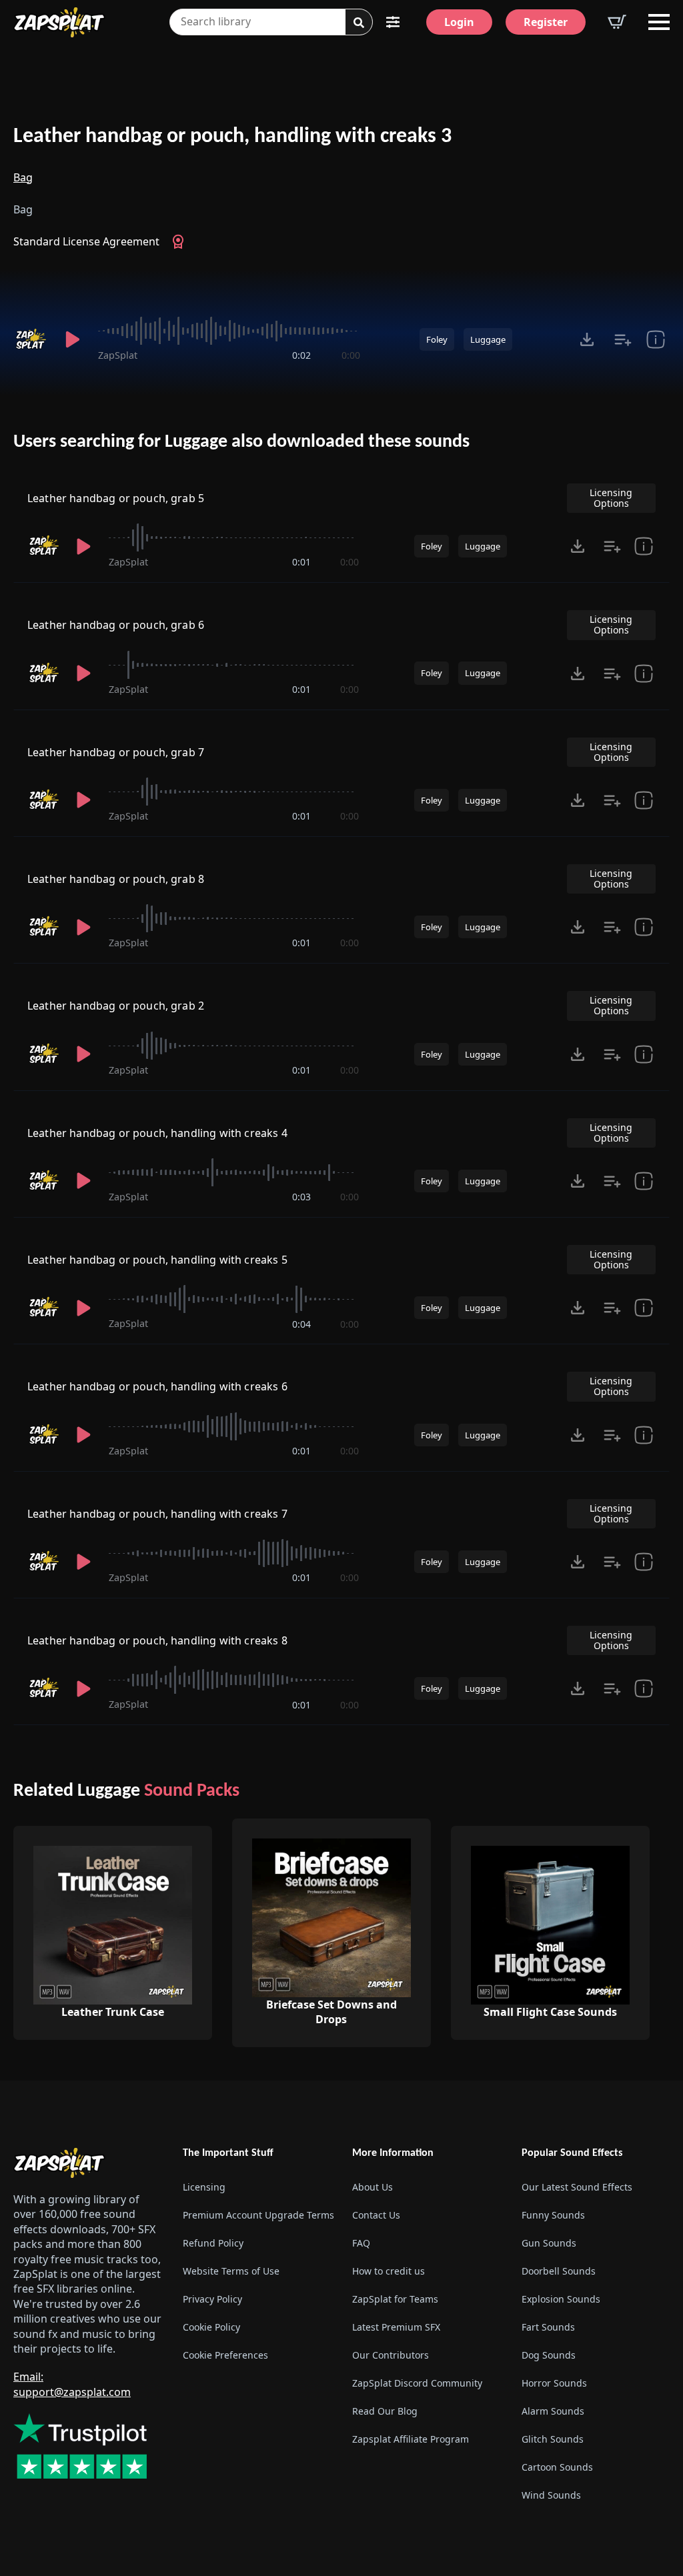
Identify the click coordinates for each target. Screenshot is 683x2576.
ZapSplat (118, 355)
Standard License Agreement (86, 241)
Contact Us (376, 2215)
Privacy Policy (212, 2299)
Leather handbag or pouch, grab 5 (116, 498)
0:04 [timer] (301, 1324)
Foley (437, 339)
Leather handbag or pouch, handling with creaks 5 (157, 1260)
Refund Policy (213, 2243)
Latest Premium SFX (396, 2327)
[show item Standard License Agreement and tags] (656, 339)
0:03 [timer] (301, 1197)
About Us (373, 2187)
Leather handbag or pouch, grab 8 (116, 879)
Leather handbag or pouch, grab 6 (116, 625)
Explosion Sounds (561, 2299)
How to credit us (389, 2271)
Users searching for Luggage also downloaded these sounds (241, 442)
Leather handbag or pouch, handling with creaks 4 (157, 1133)
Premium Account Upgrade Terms (257, 2215)
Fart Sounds (548, 2327)
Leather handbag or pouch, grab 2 (116, 1006)
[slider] (229, 331)
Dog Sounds (549, 2355)
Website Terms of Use (231, 2271)
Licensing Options (611, 498)
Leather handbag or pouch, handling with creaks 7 (157, 1514)
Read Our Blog (385, 2411)
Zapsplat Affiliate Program (411, 2439)
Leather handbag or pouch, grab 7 (116, 752)
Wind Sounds (551, 2495)
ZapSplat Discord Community (417, 2383)
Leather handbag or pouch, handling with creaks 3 (232, 137)
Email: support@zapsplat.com (72, 2384)
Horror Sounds (554, 2383)
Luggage (488, 339)
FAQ (361, 2243)
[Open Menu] (659, 22)
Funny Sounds (553, 2215)
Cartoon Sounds (557, 2467)
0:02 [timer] (301, 355)
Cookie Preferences (225, 2355)
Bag (23, 177)
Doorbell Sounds (559, 2271)
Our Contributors (391, 2355)
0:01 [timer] (301, 562)
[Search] (359, 23)
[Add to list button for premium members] (623, 339)
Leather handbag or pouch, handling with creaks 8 (157, 1640)
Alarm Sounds (553, 2411)
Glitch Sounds (553, 2439)
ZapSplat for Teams (395, 2299)
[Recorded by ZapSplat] (30, 339)
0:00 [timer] (351, 355)
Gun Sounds (549, 2243)
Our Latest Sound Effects (577, 2187)
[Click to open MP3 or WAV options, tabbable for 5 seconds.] (587, 339)
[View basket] (617, 22)
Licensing (204, 2187)
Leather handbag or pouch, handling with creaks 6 (157, 1386)
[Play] (72, 339)
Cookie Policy (211, 2327)
